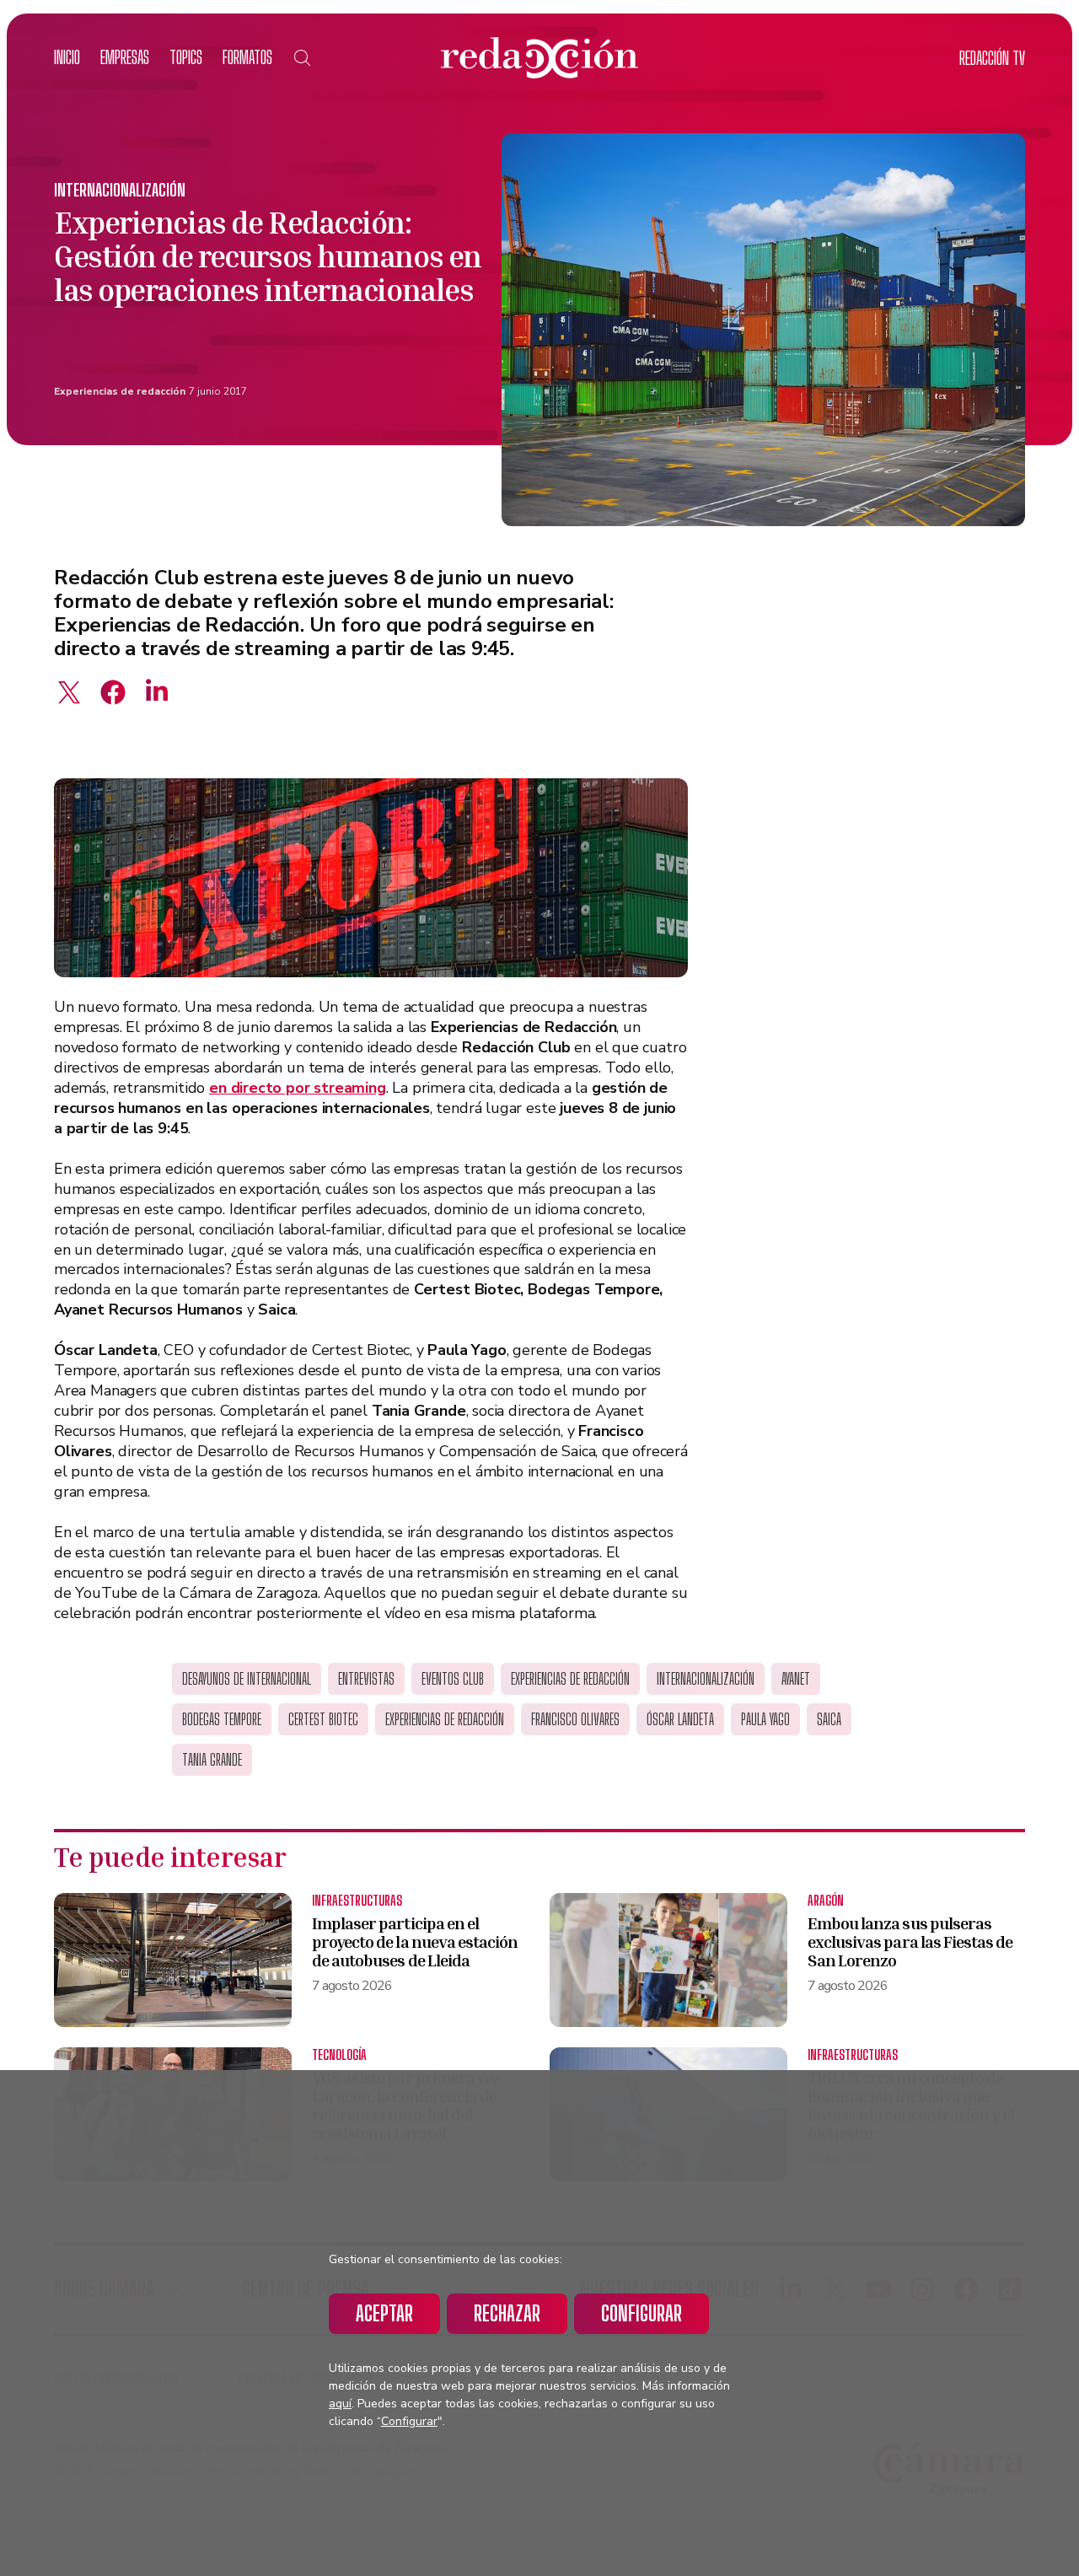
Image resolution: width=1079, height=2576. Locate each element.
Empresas (125, 57)
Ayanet (796, 1679)
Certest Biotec (323, 1719)
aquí (340, 2404)
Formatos (247, 57)
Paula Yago (765, 1719)
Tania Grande (212, 1760)
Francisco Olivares (575, 1719)
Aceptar (384, 2313)
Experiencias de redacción (120, 391)
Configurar (641, 2313)
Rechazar (507, 2313)
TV (992, 58)
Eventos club (453, 1679)
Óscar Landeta (680, 1719)
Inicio (67, 57)
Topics (186, 57)
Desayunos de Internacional (247, 1679)
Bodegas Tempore (222, 1719)
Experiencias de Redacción (445, 1719)
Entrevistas (366, 1679)
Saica (829, 1719)
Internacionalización (120, 190)
